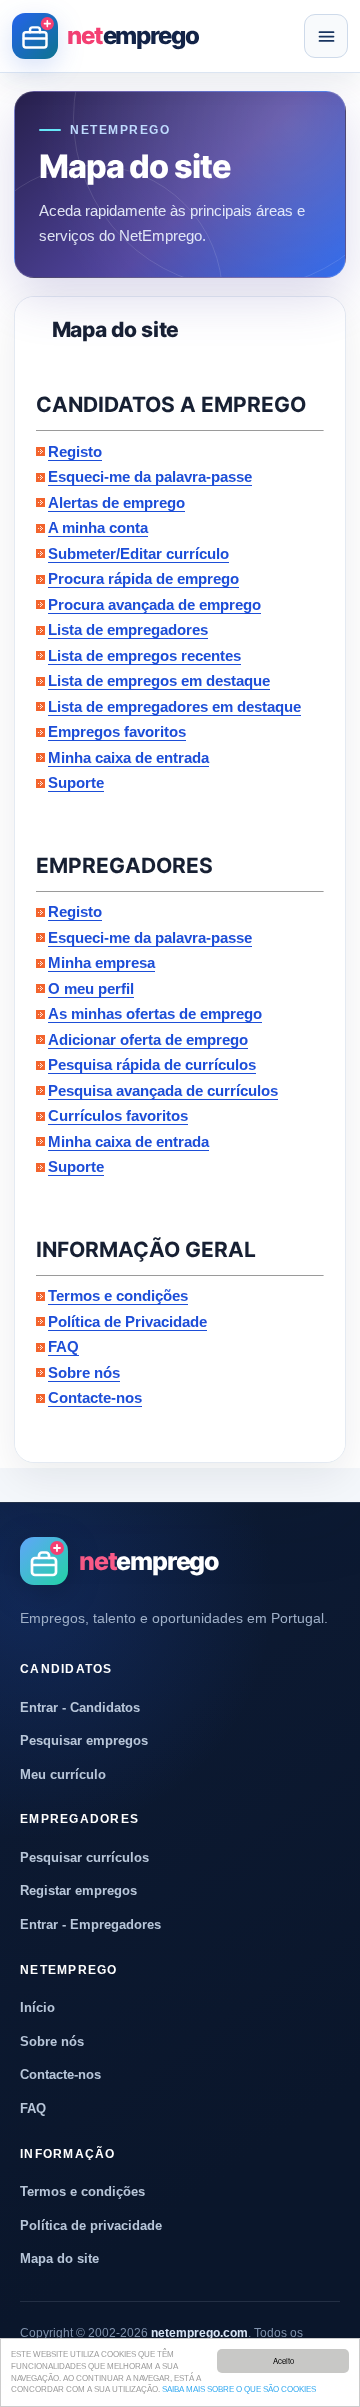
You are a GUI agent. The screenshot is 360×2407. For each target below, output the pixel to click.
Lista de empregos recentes (144, 655)
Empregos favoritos (117, 731)
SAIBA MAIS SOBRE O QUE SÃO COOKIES (239, 2389)
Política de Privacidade (127, 1321)
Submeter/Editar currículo (138, 553)
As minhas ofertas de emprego (155, 1013)
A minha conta (98, 527)
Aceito (283, 2360)
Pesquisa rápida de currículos (152, 1064)
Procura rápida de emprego (143, 578)
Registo (75, 451)
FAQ (63, 1346)
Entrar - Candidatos (80, 1707)
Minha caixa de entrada (128, 757)
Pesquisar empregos (84, 1740)
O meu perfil (91, 988)
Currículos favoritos (118, 1115)
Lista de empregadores (128, 629)
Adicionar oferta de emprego (148, 1039)
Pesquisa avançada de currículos (163, 1090)
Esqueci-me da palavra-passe (150, 476)
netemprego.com (199, 2333)
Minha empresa (101, 962)
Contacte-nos (95, 1397)
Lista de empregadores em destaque (174, 706)
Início (37, 2007)
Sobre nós (84, 1372)
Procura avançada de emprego (154, 604)
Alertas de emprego (116, 502)
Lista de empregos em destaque (159, 680)
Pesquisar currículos (84, 1857)
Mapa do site (59, 2258)
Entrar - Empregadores (90, 1924)
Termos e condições (118, 1295)
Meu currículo (63, 1774)
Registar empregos (78, 1890)
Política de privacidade (91, 2225)
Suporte (76, 782)
